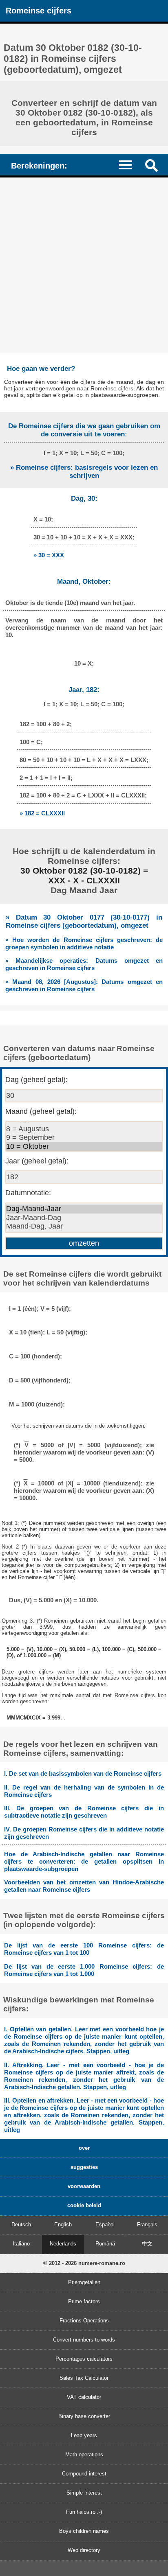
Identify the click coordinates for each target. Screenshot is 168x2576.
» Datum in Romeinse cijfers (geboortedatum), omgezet (84, 921)
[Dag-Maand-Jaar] (84, 1209)
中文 (147, 2244)
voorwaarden (84, 2186)
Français (147, 2224)
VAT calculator (84, 2397)
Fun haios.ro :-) (84, 2512)
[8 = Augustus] (84, 1129)
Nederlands (63, 2244)
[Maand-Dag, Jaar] (84, 1227)
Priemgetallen (84, 2282)
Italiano (21, 2244)
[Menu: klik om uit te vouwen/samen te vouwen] (129, 165)
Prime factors (84, 2301)
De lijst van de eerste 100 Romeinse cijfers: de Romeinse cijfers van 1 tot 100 (84, 1949)
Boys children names (84, 2531)
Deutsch (21, 2224)
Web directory (84, 2550)
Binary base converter (84, 2416)
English (63, 2224)
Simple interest (84, 2493)
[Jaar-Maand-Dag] (84, 1218)
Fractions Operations (84, 2321)
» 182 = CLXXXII (42, 813)
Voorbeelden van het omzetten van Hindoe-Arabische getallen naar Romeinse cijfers (84, 1886)
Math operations (84, 2454)
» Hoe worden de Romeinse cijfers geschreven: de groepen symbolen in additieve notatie (84, 943)
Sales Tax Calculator (84, 2378)
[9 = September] (84, 1138)
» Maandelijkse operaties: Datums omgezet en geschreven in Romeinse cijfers (84, 964)
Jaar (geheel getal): (37, 1161)
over (84, 2148)
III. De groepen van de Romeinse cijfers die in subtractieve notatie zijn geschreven (84, 1812)
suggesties (84, 2167)
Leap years (84, 2435)
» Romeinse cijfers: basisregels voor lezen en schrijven (84, 472)
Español (105, 2224)
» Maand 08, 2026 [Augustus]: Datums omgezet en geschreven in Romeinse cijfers (84, 985)
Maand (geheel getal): (41, 1111)
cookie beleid (84, 2205)
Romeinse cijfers (39, 10)
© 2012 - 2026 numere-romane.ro (84, 2263)
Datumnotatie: (28, 1193)
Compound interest (84, 2474)
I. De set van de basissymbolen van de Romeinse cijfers (83, 1773)
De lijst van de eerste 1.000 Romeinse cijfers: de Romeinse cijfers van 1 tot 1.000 (84, 1970)
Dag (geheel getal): (36, 1080)
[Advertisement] (84, 265)
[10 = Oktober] (84, 1147)
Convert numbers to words (84, 2340)
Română (105, 2244)
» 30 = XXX (49, 555)
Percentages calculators (84, 2359)
